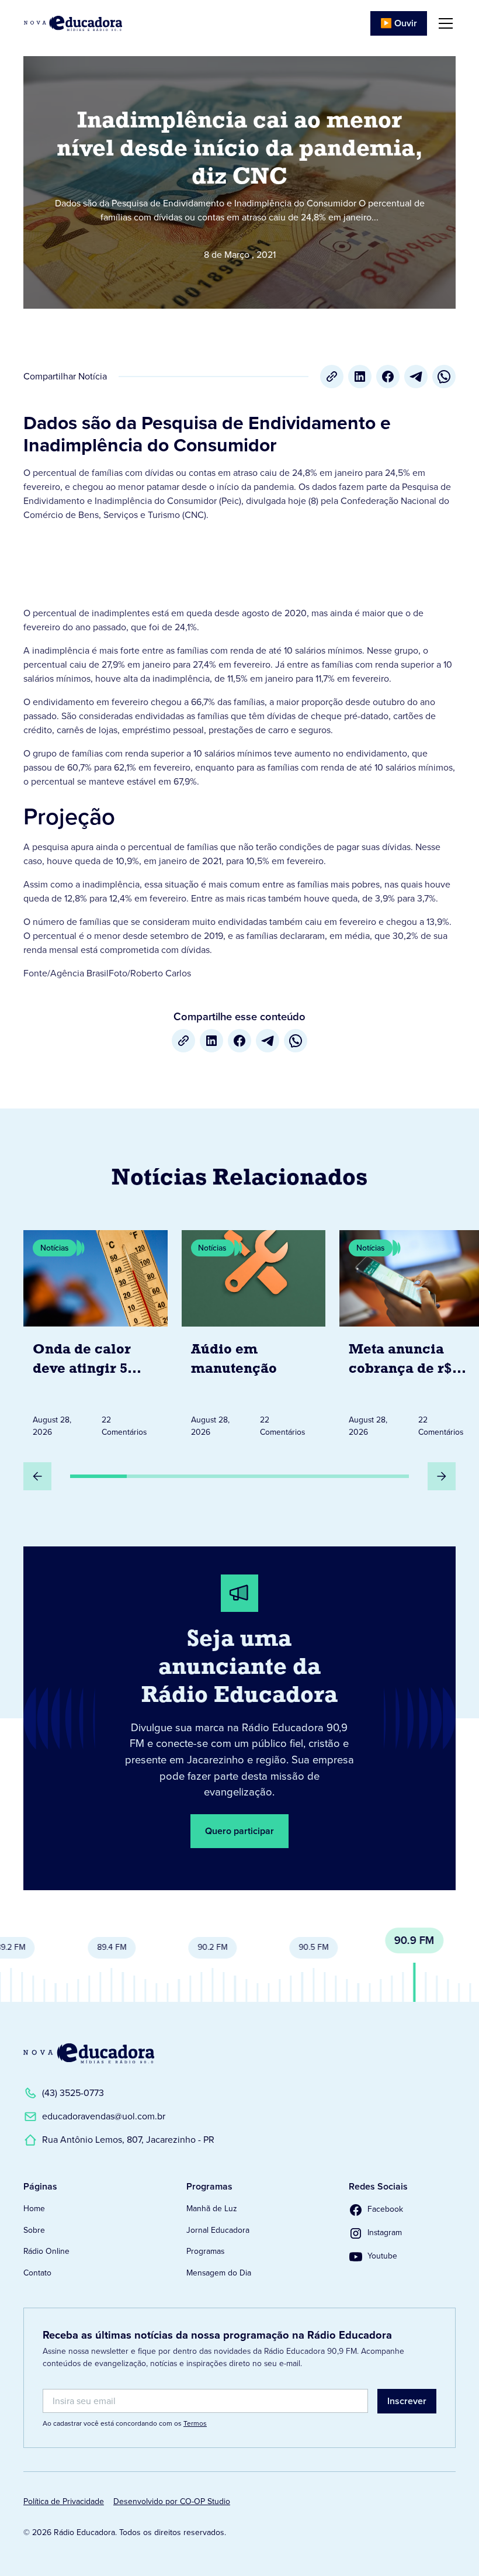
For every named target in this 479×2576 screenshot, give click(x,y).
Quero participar (239, 1831)
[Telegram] (416, 377)
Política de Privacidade (64, 2501)
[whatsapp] (444, 377)
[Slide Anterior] (37, 1476)
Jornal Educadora (218, 2230)
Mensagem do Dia (219, 2273)
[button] (443, 23)
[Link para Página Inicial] (73, 23)
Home (34, 2209)
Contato (37, 2273)
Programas (205, 2251)
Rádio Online (46, 2251)
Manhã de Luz (212, 2209)
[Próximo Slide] (442, 1476)
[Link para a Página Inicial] (89, 2053)
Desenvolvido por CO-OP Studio (172, 2501)
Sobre (34, 2230)
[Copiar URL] (332, 377)
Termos (195, 2423)
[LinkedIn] (360, 377)
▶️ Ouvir (399, 23)
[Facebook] (388, 377)
